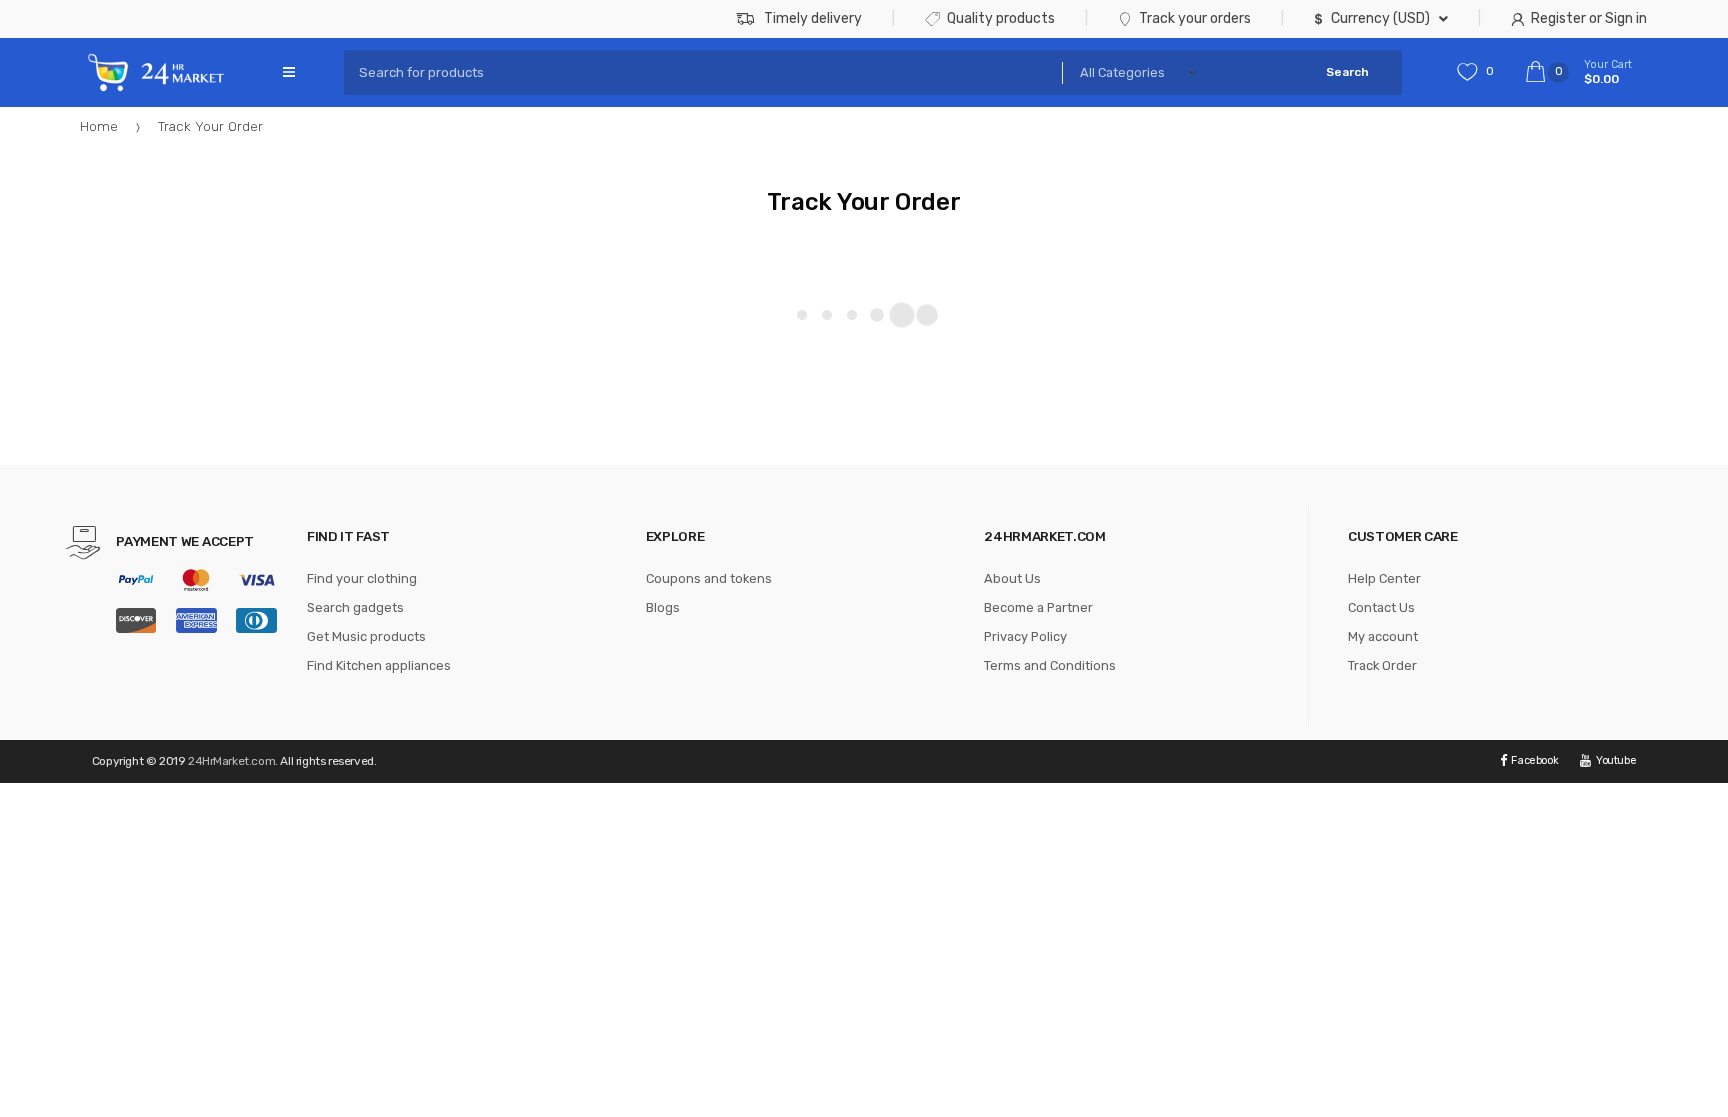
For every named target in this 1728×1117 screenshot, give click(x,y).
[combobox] (696, 72)
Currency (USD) (1380, 18)
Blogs (663, 607)
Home (99, 126)
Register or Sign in (1589, 18)
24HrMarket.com (231, 761)
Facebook (1534, 760)
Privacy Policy (1025, 636)
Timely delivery (813, 18)
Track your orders (1195, 18)
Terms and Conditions (1050, 665)
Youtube (1616, 760)
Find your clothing (362, 578)
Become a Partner (1038, 607)
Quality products (1001, 18)
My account (1383, 636)
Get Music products (366, 636)
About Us (1012, 578)
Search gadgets (355, 607)
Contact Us (1381, 607)
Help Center (1384, 578)
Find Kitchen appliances (379, 665)
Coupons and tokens (709, 578)
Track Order (1382, 665)
